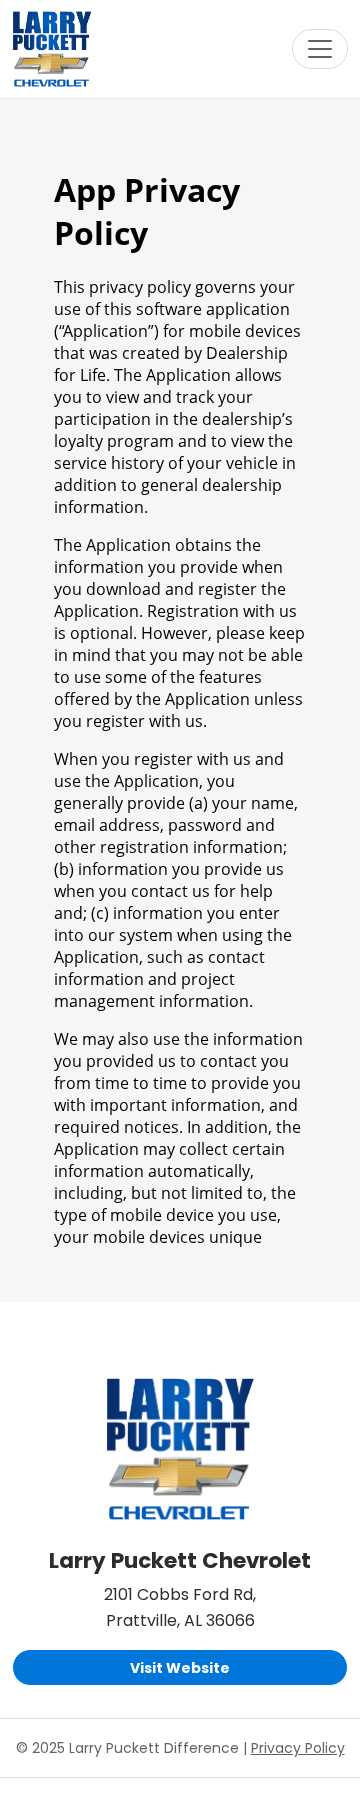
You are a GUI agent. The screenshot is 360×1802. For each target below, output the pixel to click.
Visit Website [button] (180, 1668)
